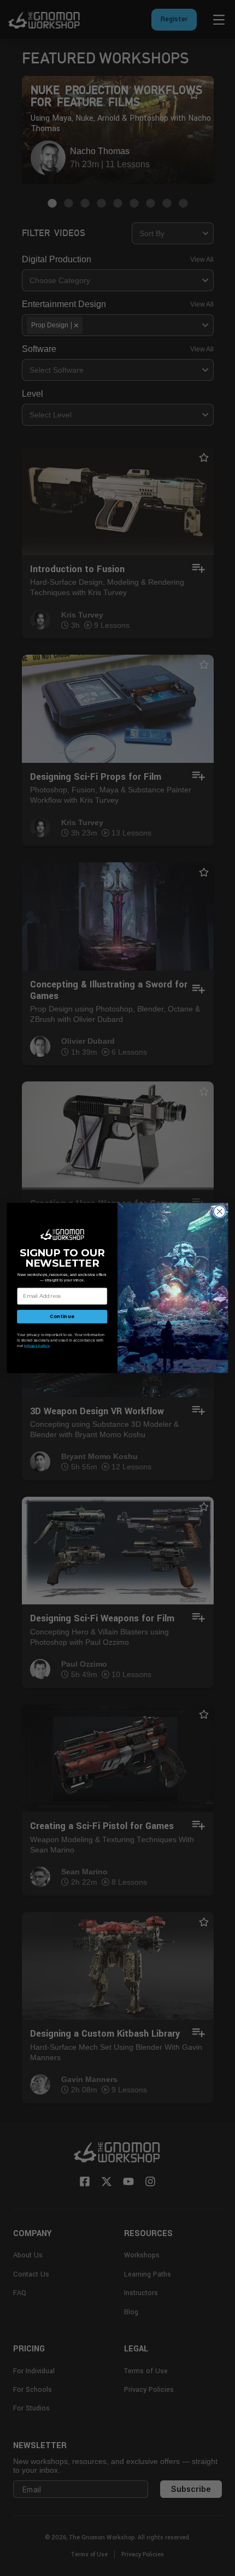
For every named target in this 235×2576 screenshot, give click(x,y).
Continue (62, 1316)
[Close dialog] (220, 1211)
